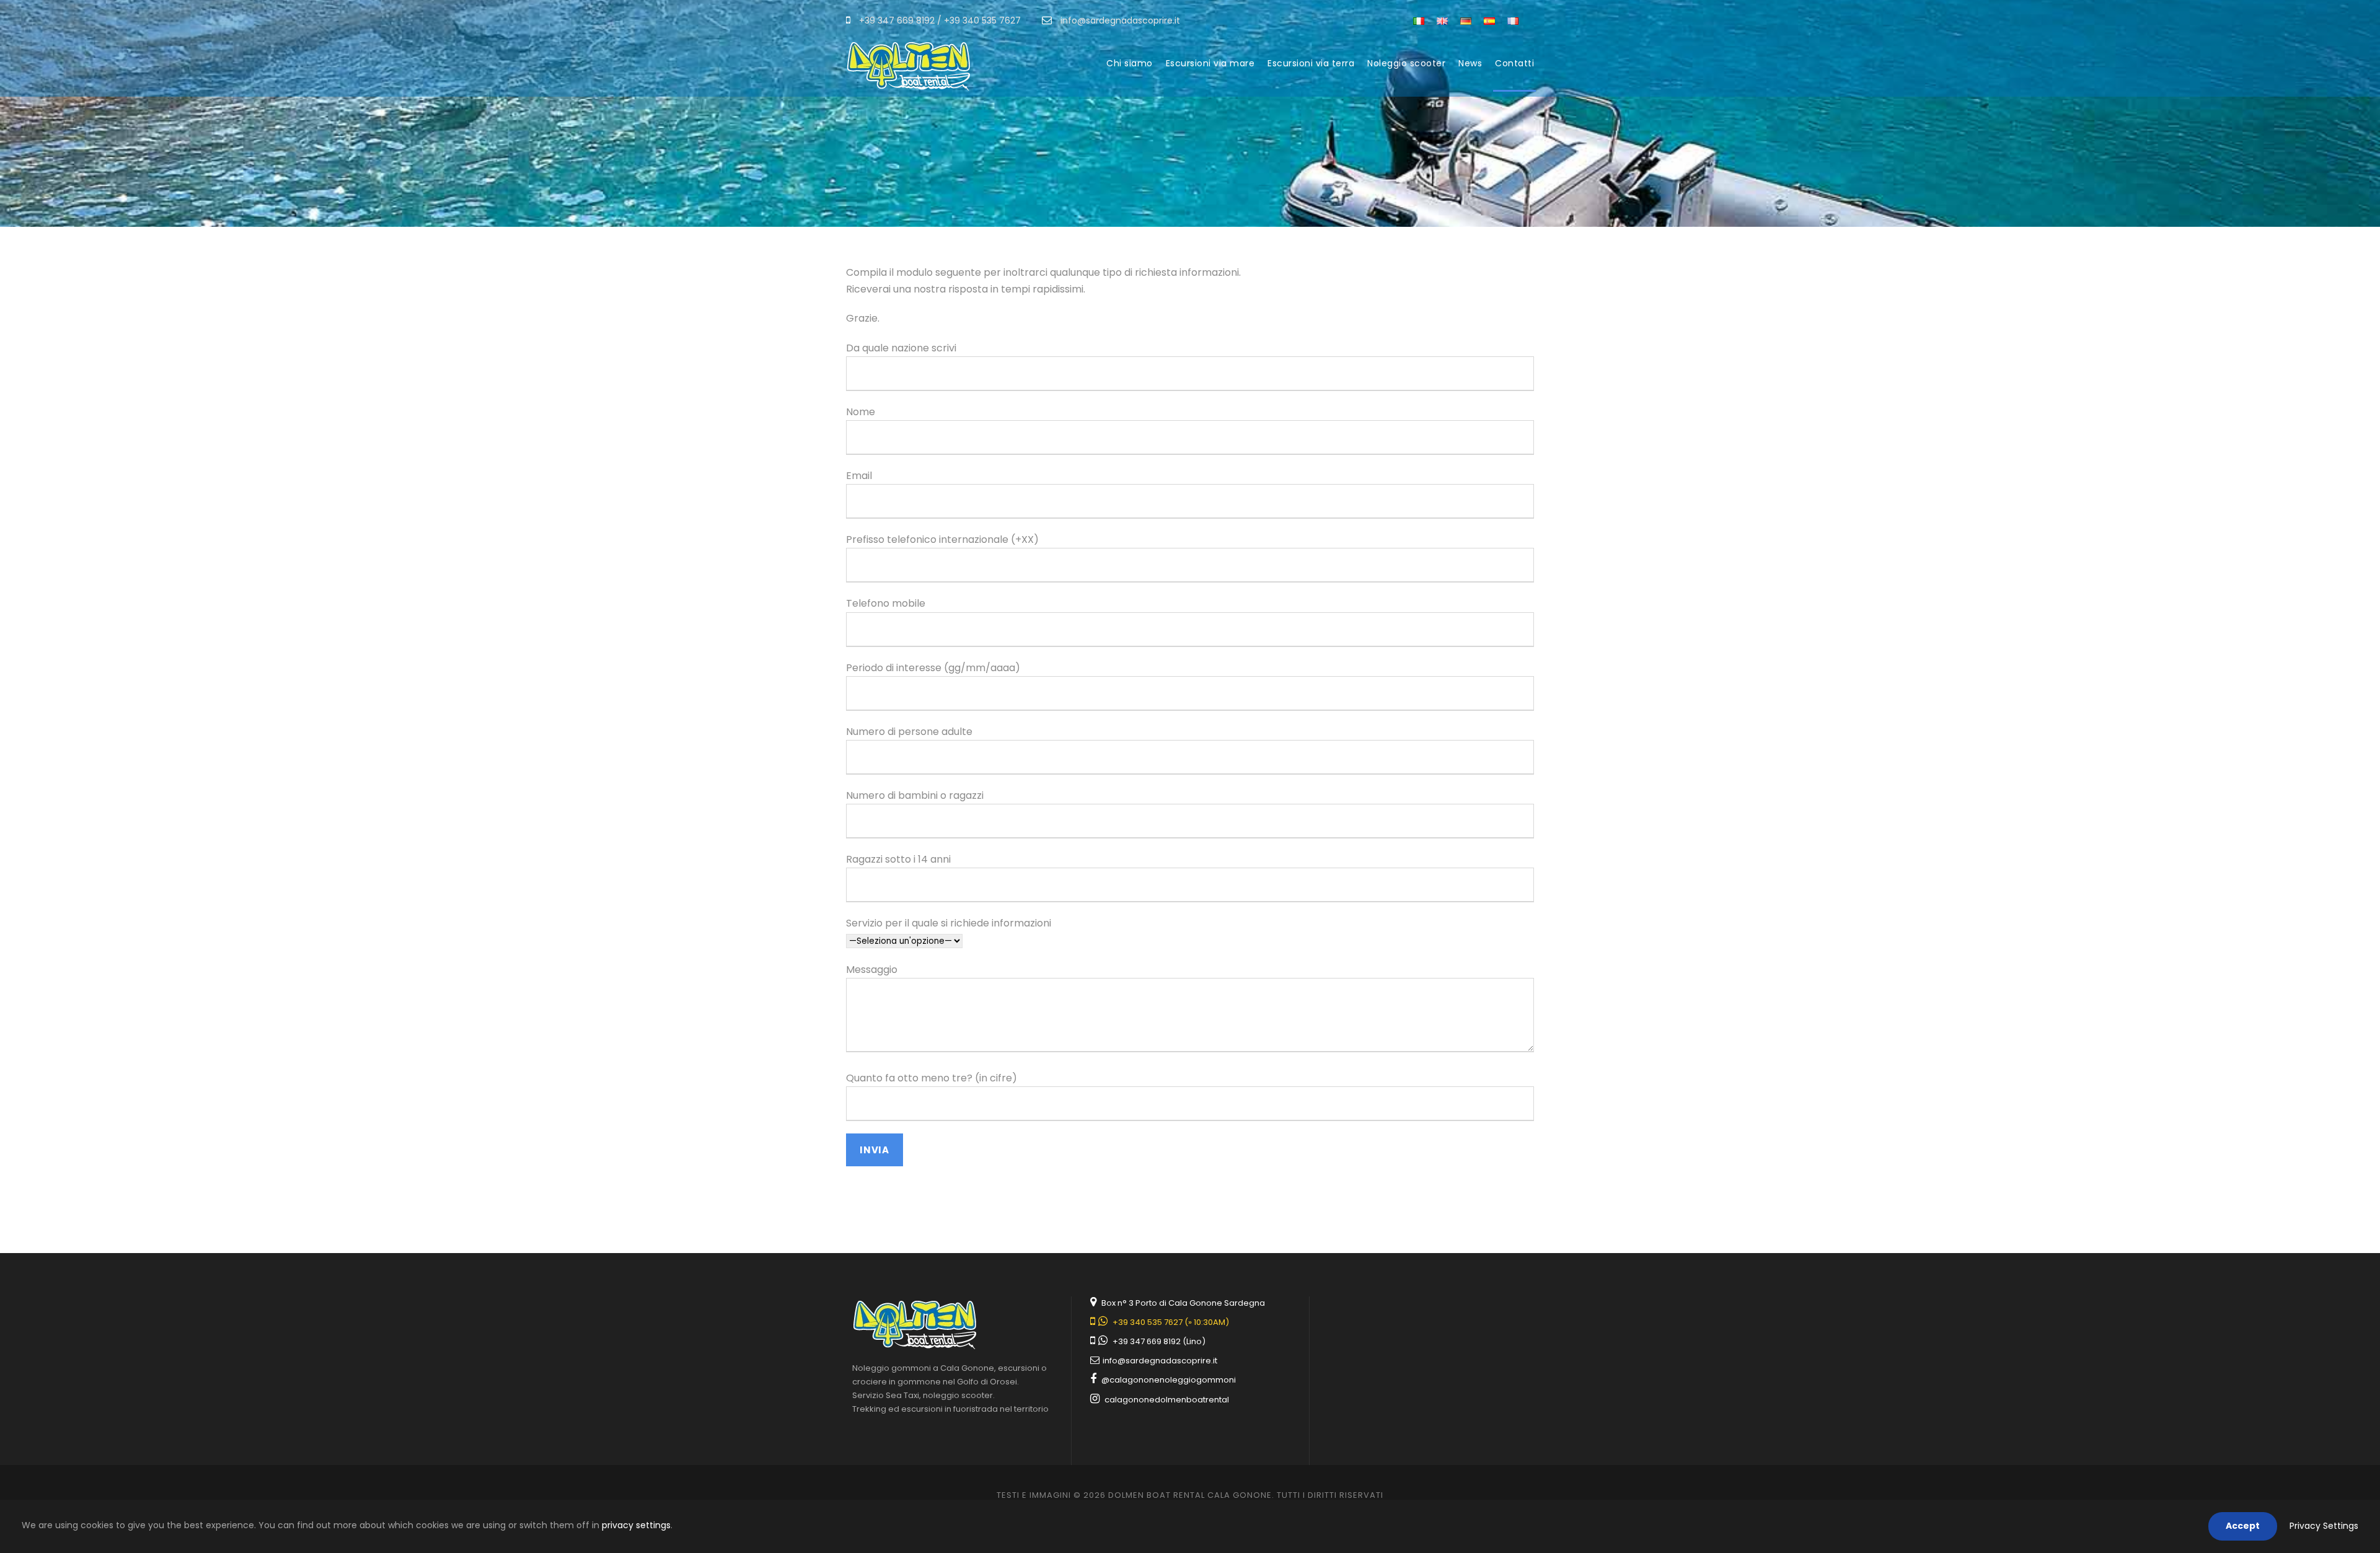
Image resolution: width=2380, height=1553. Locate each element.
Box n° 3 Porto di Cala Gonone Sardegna (1183, 1303)
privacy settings (636, 1525)
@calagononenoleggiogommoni (1169, 1380)
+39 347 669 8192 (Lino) (1159, 1341)
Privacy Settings (2324, 1526)
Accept (2243, 1526)
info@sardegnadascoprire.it (1159, 1361)
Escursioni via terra (1311, 63)
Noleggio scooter (1406, 63)
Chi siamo (1130, 63)
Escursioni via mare (1210, 63)
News (1470, 63)
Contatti (1514, 63)
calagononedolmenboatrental (1167, 1400)
